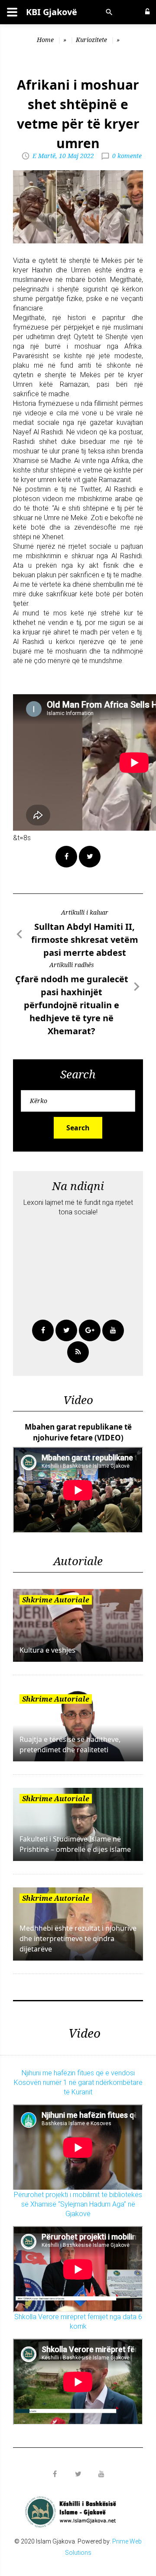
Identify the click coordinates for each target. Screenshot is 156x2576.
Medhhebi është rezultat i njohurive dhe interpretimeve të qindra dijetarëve (78, 1938)
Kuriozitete (91, 40)
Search (78, 1128)
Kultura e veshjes (47, 1650)
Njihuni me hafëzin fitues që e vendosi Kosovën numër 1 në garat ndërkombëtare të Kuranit (78, 2082)
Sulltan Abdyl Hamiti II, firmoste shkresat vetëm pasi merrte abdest (85, 940)
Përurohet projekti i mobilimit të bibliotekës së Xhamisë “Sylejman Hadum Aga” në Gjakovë (78, 2204)
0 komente (127, 156)
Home (45, 40)
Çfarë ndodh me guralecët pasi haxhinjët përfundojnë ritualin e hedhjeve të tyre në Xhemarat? (72, 1005)
